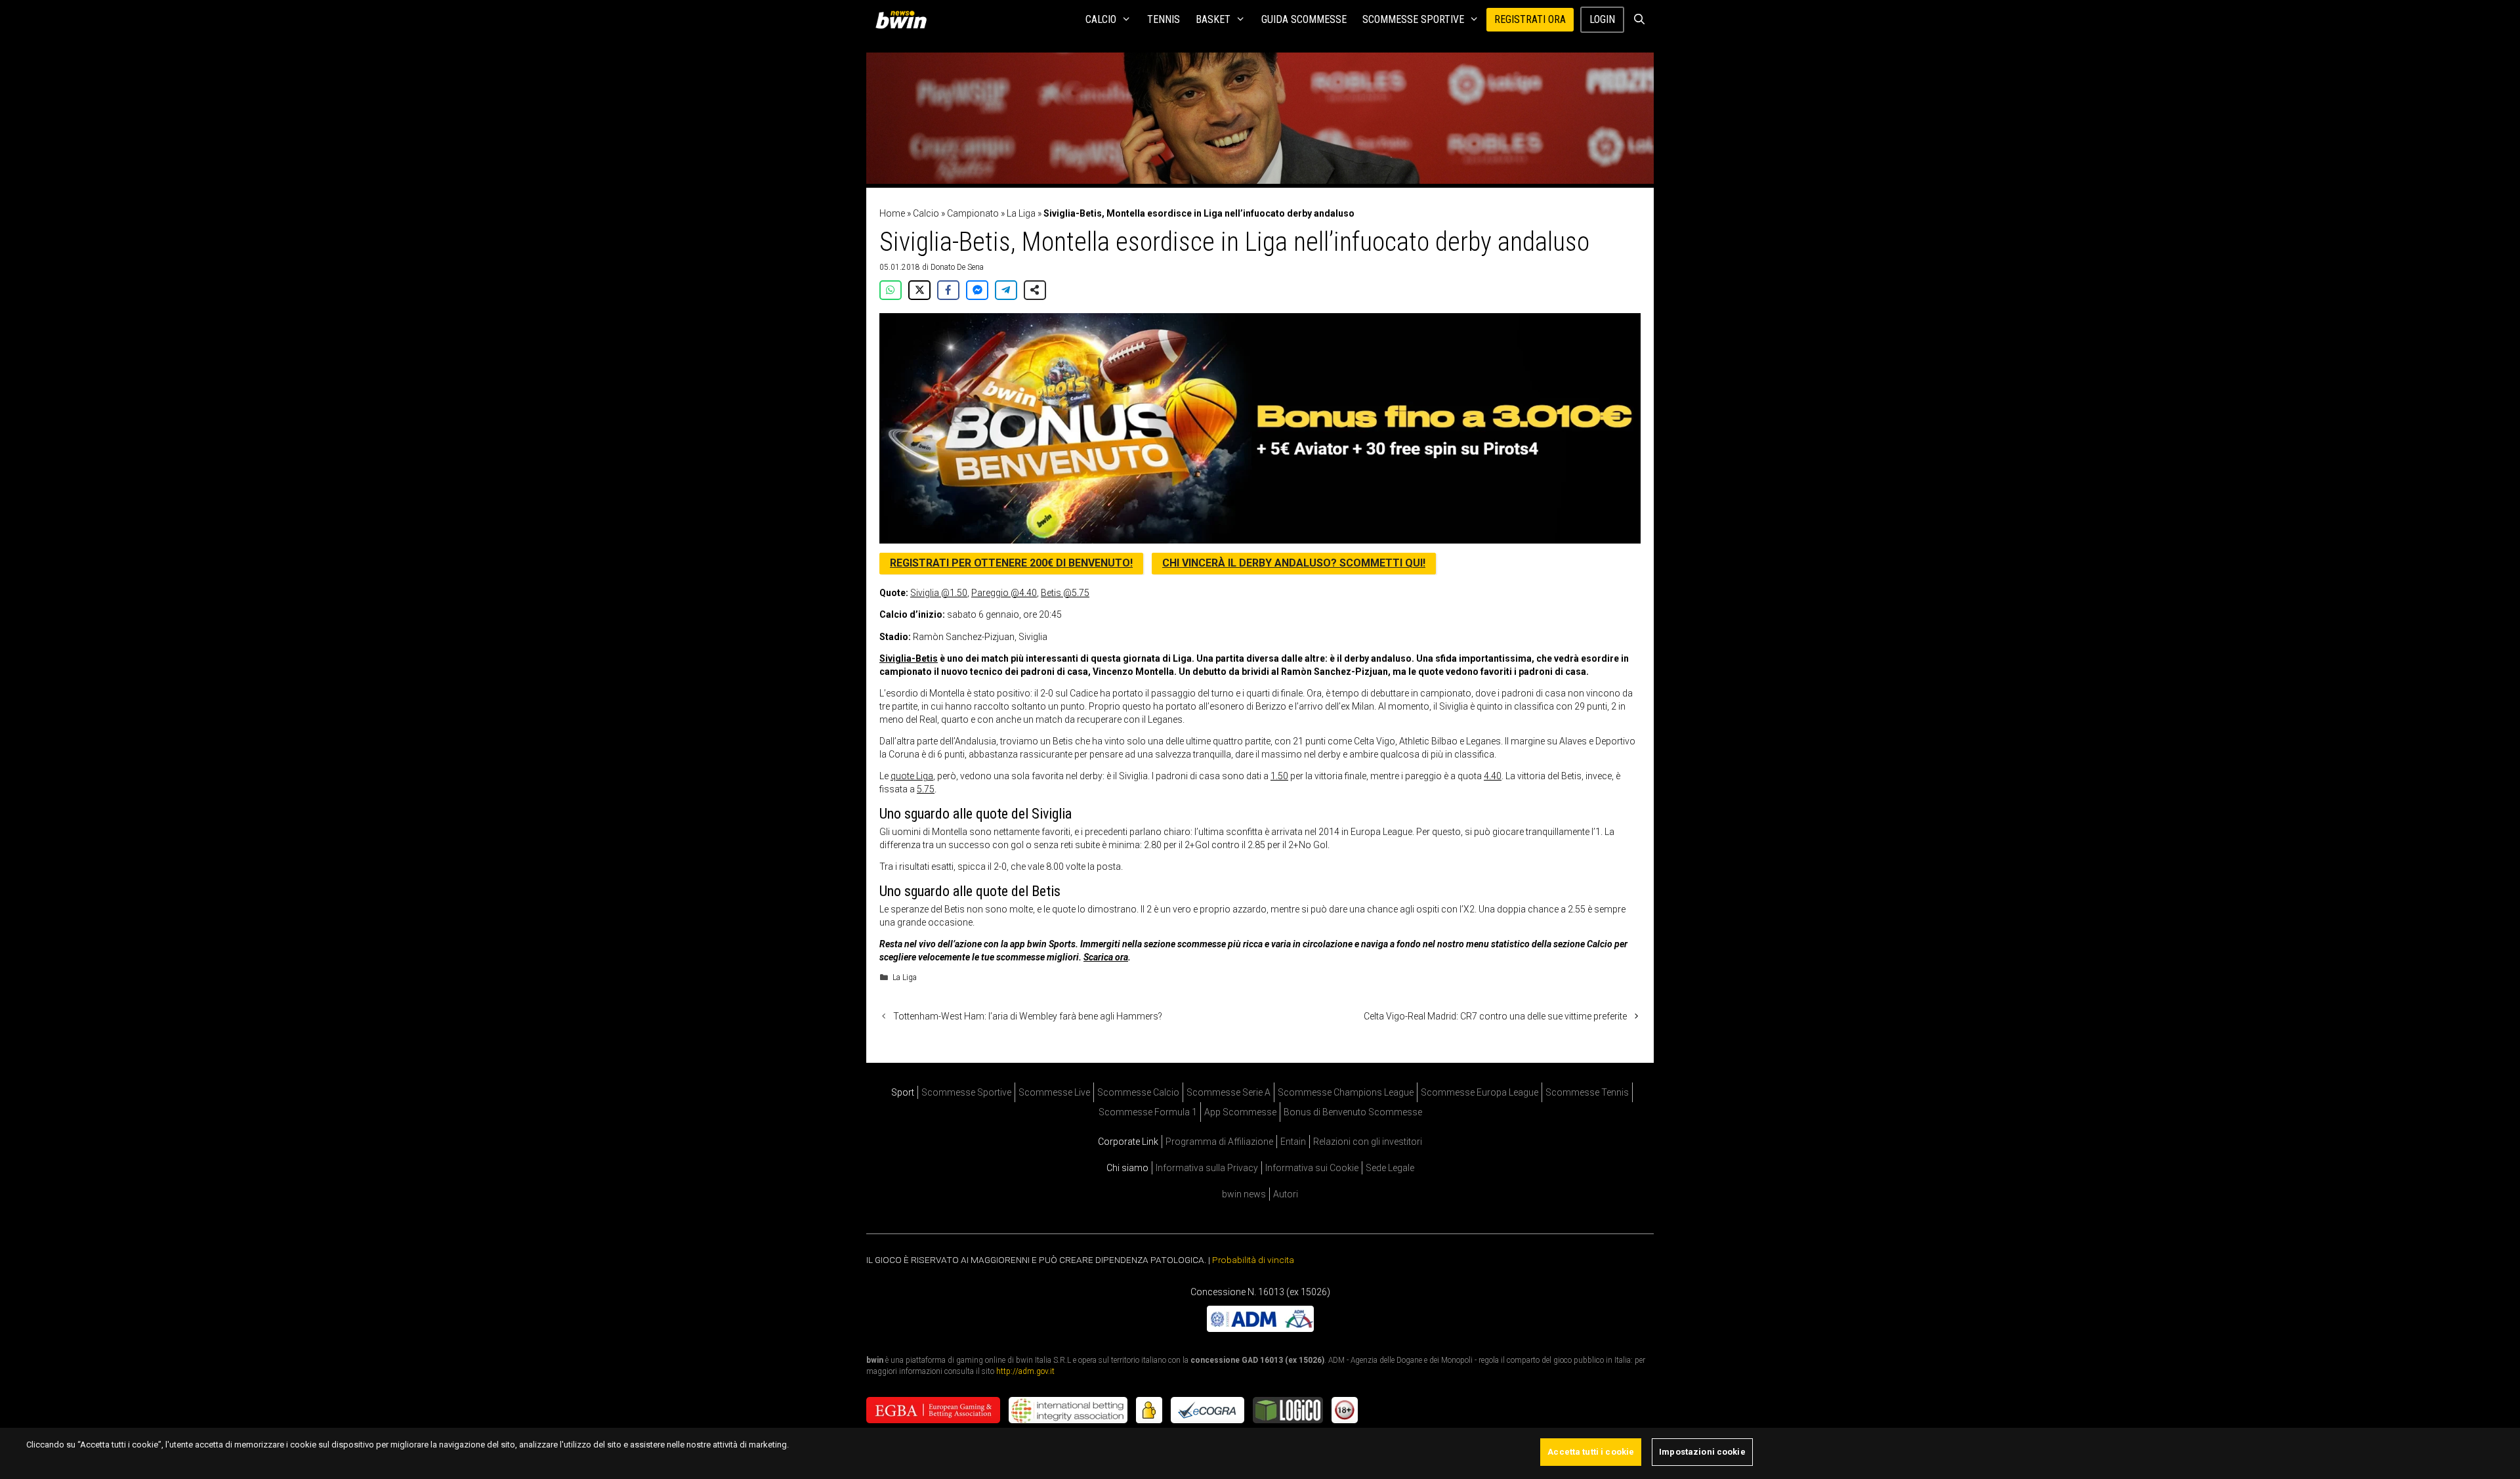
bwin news (1244, 1194)
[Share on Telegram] (1006, 290)
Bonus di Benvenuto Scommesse (1353, 1112)
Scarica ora (1106, 957)
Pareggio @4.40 (1004, 593)
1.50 (1279, 776)
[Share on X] (919, 290)
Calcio (1101, 19)
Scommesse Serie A (1228, 1092)
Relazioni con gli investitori (1368, 1142)
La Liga (1021, 213)
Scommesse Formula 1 (1148, 1112)
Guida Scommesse (1304, 19)
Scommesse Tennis (1587, 1092)
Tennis (1164, 19)
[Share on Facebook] (948, 290)
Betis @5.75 (1065, 593)
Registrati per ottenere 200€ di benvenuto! (1011, 563)
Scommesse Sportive (1413, 19)
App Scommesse (1240, 1112)
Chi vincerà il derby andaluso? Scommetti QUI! (1294, 563)
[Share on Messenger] (977, 290)
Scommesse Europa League (1480, 1092)
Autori (1286, 1194)
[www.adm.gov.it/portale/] (1260, 1329)
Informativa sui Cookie (1312, 1168)
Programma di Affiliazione (1219, 1142)
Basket (1213, 19)
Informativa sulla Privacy (1207, 1168)
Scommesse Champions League (1346, 1092)
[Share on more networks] (1035, 290)
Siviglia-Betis (909, 658)
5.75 (926, 789)
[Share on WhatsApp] (891, 290)
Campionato (973, 213)
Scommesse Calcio (1138, 1092)
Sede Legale (1390, 1168)
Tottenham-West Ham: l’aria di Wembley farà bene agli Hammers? (1028, 1016)
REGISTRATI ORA (1530, 19)
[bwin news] (904, 20)
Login (1602, 19)
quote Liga (912, 776)
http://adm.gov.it (1025, 1371)
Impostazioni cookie (1702, 1452)
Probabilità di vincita (1253, 1260)
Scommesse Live (1054, 1092)
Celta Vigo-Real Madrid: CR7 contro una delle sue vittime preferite (1495, 1016)
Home (892, 213)
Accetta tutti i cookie (1591, 1452)
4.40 (1493, 776)
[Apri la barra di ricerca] (1639, 20)
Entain (1293, 1142)
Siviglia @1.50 (939, 593)
